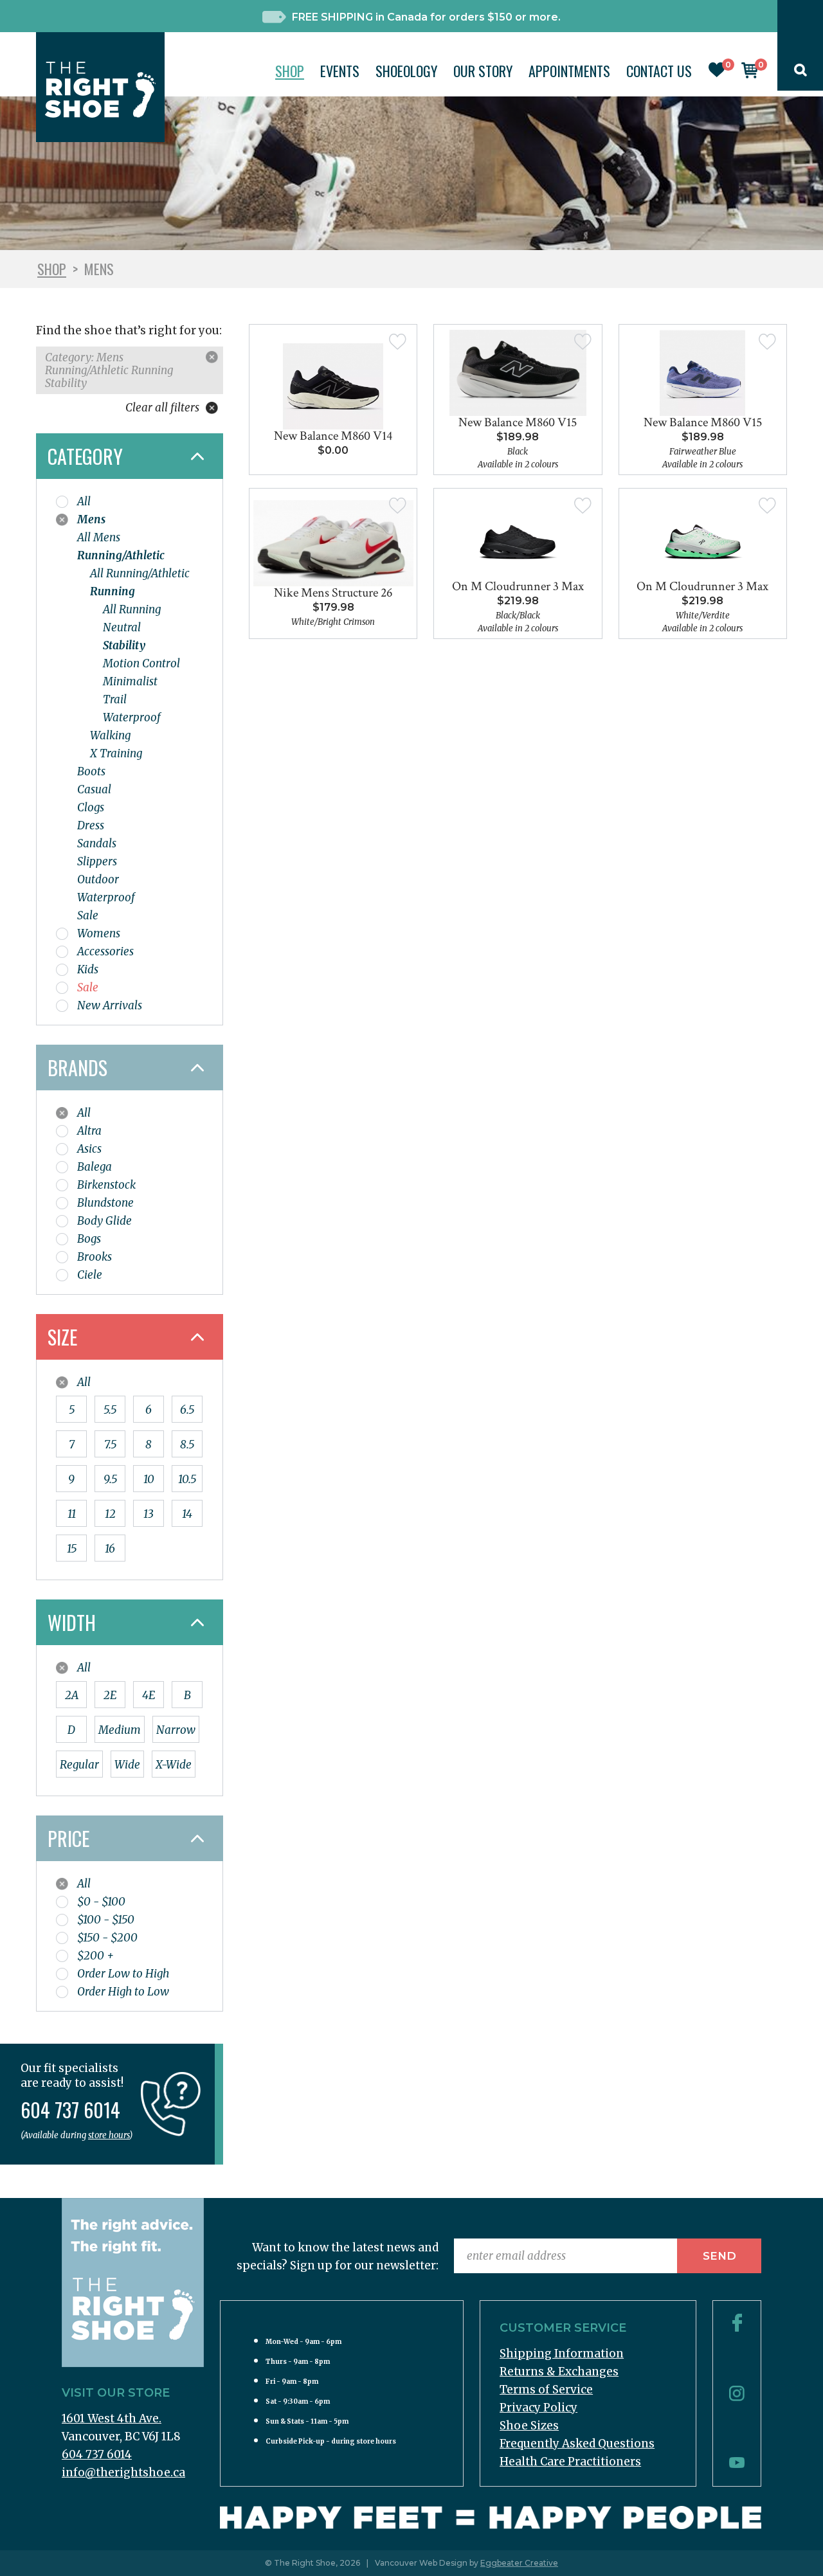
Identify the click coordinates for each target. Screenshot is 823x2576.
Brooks (95, 1257)
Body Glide (104, 1221)
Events (340, 71)
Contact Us (659, 71)
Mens (91, 519)
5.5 (110, 1410)
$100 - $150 (106, 1920)
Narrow (176, 1730)
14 (187, 1514)
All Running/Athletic (140, 573)
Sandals (97, 843)
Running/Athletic (121, 555)
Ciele (90, 1275)
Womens (99, 933)
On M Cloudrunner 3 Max (518, 586)
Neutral (122, 627)
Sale (88, 915)
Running (113, 591)
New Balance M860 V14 (333, 436)
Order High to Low (123, 1992)
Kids (88, 969)
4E (149, 1695)
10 (149, 1479)
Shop (290, 71)
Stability (124, 645)
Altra (89, 1131)
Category (85, 456)
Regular (79, 1765)
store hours (109, 2135)
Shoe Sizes (529, 2426)
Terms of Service (546, 2390)
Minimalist (130, 681)
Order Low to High (123, 1974)
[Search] (800, 73)
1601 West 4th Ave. (112, 2418)
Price (68, 1838)
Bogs (89, 1239)
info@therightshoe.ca (123, 2472)
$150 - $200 (107, 1938)
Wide (127, 1765)
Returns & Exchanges (559, 2372)
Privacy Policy (538, 2408)
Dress (91, 825)
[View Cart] (750, 75)
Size (62, 1337)
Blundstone (105, 1203)
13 (149, 1514)
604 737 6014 (97, 2454)
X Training (116, 753)
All (84, 501)
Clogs (91, 807)
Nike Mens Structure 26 (333, 593)
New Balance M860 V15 (518, 422)
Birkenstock (106, 1185)
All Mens (99, 537)
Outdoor (98, 879)
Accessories (105, 951)
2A (72, 1695)
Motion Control (141, 663)
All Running (132, 609)
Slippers (97, 861)
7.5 (110, 1445)
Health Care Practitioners (570, 2462)
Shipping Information (562, 2354)
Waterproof (132, 717)
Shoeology (406, 71)
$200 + (95, 1956)
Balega (95, 1167)
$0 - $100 (101, 1902)
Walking (110, 735)
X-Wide (174, 1765)
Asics (89, 1149)
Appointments (569, 71)
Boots (91, 771)
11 (72, 1514)
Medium (120, 1730)
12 (110, 1514)
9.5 (110, 1479)
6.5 (187, 1410)
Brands (77, 1067)
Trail (115, 699)
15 (72, 1549)
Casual (94, 789)
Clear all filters (164, 408)
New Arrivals (110, 1005)
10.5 (187, 1479)
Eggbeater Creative (519, 2563)
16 (110, 1549)
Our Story (483, 71)
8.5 (187, 1445)
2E (110, 1695)
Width (72, 1622)
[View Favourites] (717, 73)
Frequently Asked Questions (577, 2444)
